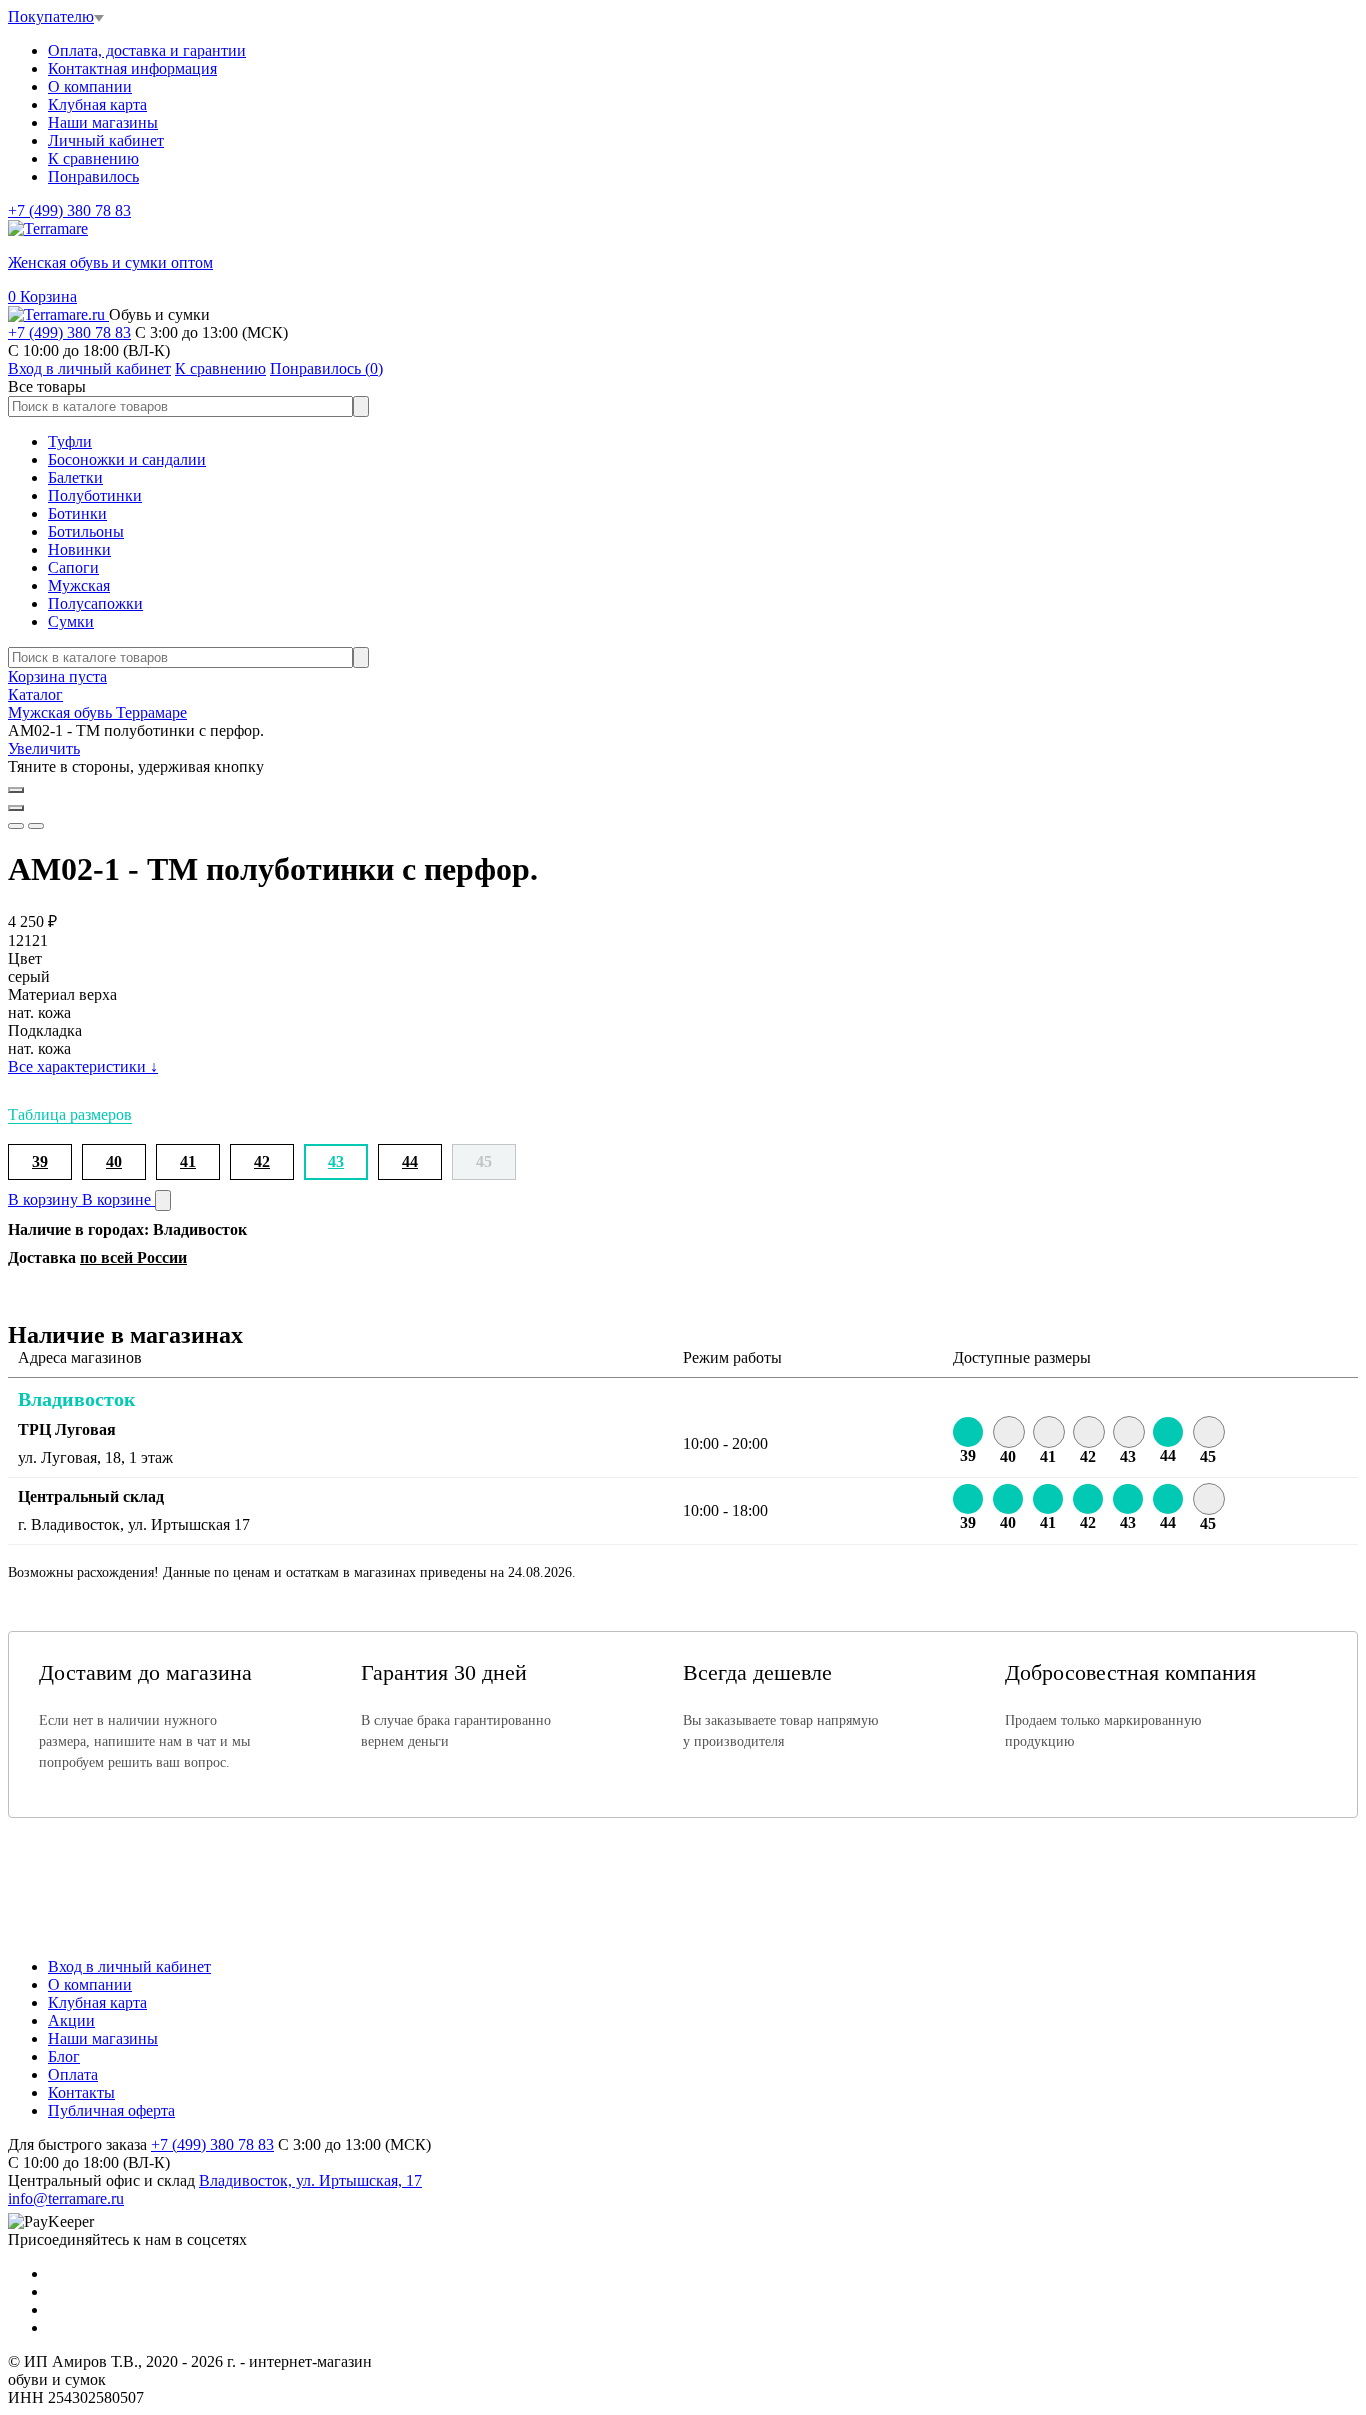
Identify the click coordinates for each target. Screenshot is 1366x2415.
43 (336, 1161)
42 (262, 1161)
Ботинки (77, 513)
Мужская (79, 585)
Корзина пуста (57, 676)
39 (40, 1161)
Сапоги (73, 567)
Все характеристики (83, 1066)
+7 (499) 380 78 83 (69, 210)
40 (114, 1161)
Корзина (42, 296)
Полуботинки (95, 495)
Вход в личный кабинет (129, 1966)
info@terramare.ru (66, 2198)
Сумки (71, 621)
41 (188, 1161)
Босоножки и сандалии (127, 459)
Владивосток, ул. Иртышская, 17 (310, 2180)
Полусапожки (95, 603)
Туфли (70, 441)
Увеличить (44, 748)
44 (410, 1161)
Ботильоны (86, 531)
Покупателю (51, 16)
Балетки (75, 477)
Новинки (79, 549)
